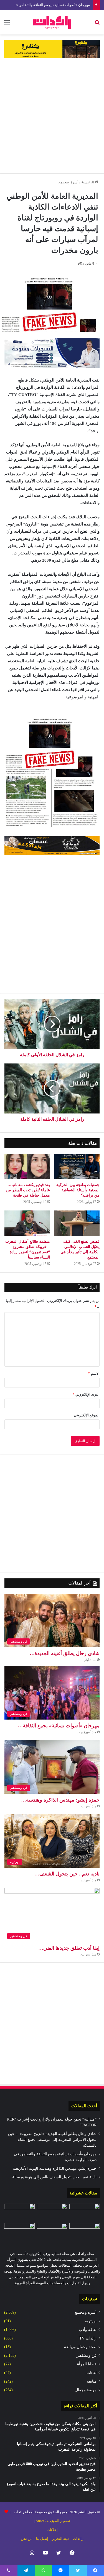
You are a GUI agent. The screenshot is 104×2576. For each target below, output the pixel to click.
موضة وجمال (86, 2390)
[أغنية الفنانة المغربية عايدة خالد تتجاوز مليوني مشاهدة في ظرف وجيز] (19, 2212)
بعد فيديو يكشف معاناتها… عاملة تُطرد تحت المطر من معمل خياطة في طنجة (28, 1190)
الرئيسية (88, 182)
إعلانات (52, 2530)
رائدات (78, 2539)
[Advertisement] (52, 116)
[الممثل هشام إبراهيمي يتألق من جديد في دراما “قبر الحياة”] (19, 2232)
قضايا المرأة (87, 2364)
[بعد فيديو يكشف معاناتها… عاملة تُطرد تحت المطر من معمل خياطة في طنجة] (27, 1167)
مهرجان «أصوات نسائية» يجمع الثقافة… (59, 1726)
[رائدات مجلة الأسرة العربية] (52, 22)
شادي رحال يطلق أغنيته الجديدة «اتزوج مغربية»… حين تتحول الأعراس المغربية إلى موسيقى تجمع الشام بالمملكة (52, 2140)
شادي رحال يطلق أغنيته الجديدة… (65, 1653)
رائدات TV (88, 2338)
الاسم (94, 1373)
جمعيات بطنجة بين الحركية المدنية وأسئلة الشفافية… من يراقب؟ (78, 1190)
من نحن (27, 2539)
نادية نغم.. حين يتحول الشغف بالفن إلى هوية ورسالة (54, 2177)
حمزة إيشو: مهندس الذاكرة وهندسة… (60, 1800)
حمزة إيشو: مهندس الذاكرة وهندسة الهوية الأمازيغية (55, 2168)
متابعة (92, 2381)
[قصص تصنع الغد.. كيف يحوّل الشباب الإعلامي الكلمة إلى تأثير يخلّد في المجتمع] (77, 1223)
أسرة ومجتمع (69, 182)
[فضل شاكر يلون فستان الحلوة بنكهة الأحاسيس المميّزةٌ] (52, 2212)
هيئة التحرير (61, 2539)
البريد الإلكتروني (86, 1394)
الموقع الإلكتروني (87, 1415)
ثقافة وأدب (88, 2330)
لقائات (92, 2373)
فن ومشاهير (87, 2355)
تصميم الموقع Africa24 (53, 2521)
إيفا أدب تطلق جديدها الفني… (69, 1948)
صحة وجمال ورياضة (80, 2347)
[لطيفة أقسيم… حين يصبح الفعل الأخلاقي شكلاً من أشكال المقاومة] (52, 2232)
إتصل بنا (42, 2539)
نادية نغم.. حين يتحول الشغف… (67, 1874)
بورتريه (91, 2321)
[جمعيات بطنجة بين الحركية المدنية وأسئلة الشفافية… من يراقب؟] (77, 1167)
